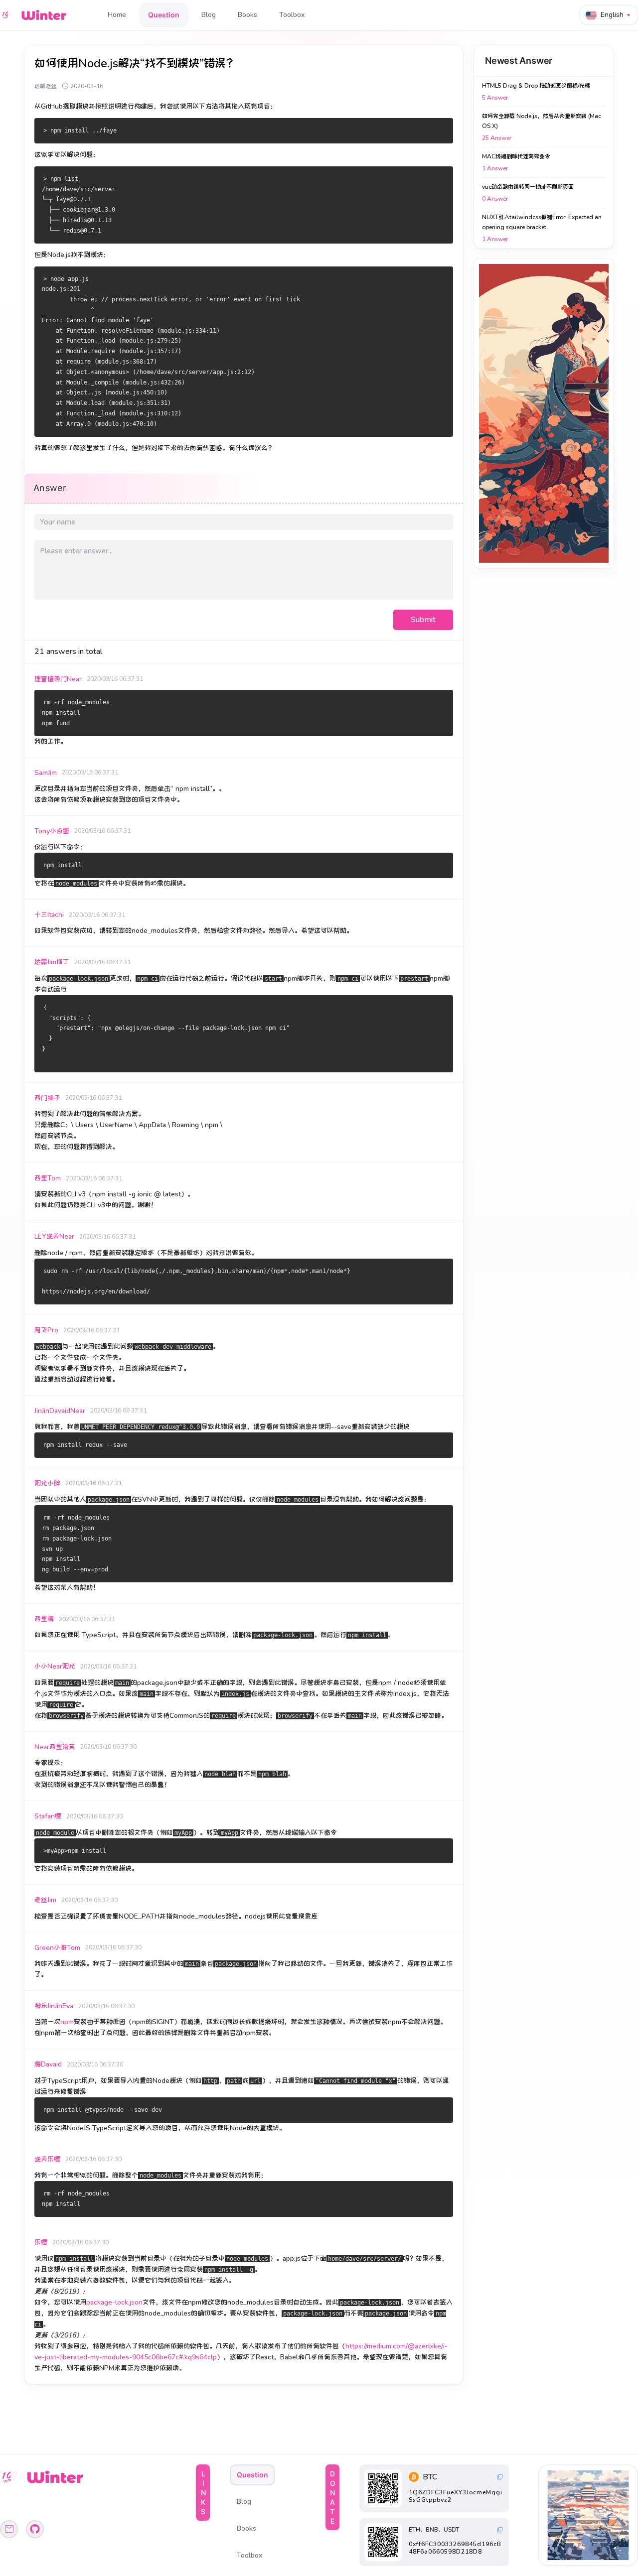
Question (164, 15)
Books (247, 15)
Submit (423, 620)
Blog (209, 15)
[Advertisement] (544, 413)
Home (117, 15)
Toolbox (292, 15)
